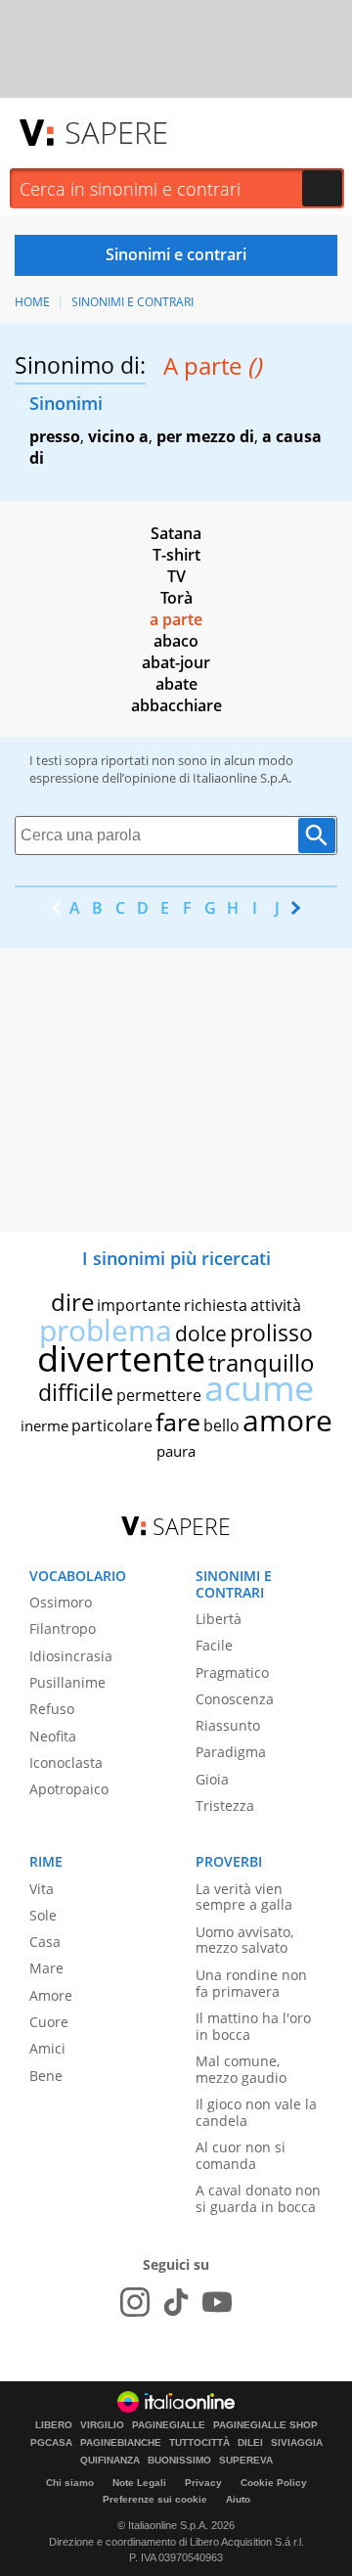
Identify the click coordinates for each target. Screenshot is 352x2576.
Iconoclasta (66, 1763)
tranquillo (262, 1362)
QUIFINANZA (110, 2461)
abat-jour (176, 662)
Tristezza (225, 1806)
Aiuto (238, 2499)
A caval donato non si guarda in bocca (258, 2198)
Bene (46, 2076)
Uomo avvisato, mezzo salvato (244, 1940)
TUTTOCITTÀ (199, 2443)
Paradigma (231, 1752)
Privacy (203, 2483)
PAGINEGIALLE (169, 2425)
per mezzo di (205, 436)
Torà (176, 598)
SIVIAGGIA (297, 2443)
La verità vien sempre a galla (244, 1897)
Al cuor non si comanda (241, 2155)
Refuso (52, 1709)
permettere (159, 1395)
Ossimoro (61, 1602)
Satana (176, 533)
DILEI (250, 2443)
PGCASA (51, 2443)
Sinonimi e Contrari (132, 302)
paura (176, 1451)
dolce (201, 1333)
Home (32, 302)
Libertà (219, 1619)
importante (139, 1305)
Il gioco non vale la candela (256, 2112)
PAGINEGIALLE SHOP (265, 2425)
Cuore (49, 2022)
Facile (214, 1645)
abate (176, 684)
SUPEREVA (246, 2461)
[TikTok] (176, 2302)
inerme (44, 1425)
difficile (76, 1392)
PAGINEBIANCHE (121, 2443)
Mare (46, 1968)
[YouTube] (217, 2302)
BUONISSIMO (179, 2461)
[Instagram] (135, 2302)
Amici (47, 2048)
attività (276, 1305)
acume (259, 1388)
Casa (45, 1942)
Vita (42, 1889)
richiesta (216, 1305)
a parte (176, 619)
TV (176, 576)
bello (221, 1425)
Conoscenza (235, 1699)
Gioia (212, 1779)
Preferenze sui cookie (155, 2499)
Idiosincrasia (71, 1656)
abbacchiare (176, 705)
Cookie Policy (274, 2483)
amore (287, 1420)
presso (55, 436)
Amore (51, 1995)
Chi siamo (70, 2483)
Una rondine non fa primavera (251, 1983)
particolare (112, 1425)
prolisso (271, 1333)
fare (178, 1422)
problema (106, 1330)
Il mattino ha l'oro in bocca (253, 2026)
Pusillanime (67, 1682)
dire (72, 1302)
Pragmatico (232, 1672)
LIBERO (54, 2425)
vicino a (118, 436)
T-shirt (176, 555)
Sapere (116, 132)
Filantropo (63, 1628)
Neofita (53, 1736)
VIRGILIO (102, 2425)
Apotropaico (69, 1789)
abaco (176, 641)
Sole (43, 1915)
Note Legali (139, 2483)
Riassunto (228, 1725)
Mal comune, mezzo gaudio (241, 2069)
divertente (121, 1358)
